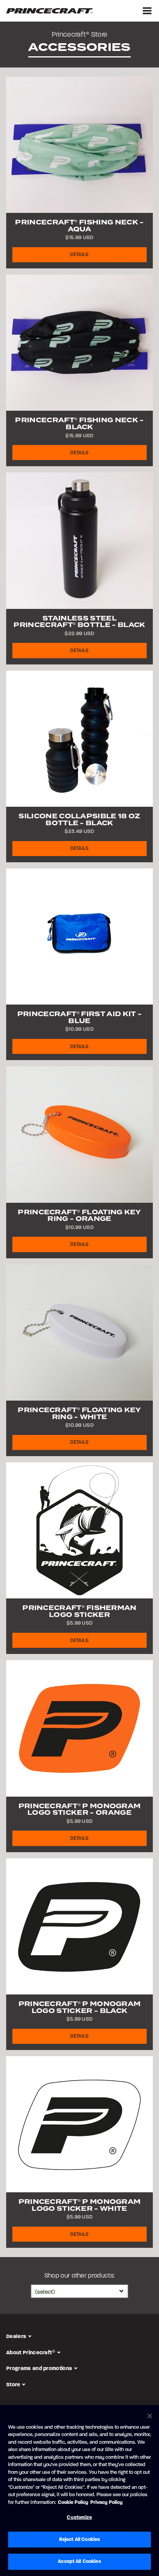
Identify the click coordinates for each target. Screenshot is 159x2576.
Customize (79, 2517)
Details (79, 255)
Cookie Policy (73, 2502)
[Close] (150, 2416)
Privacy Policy (107, 2502)
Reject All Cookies (79, 2539)
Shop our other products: (80, 2276)
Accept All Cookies (79, 2561)
